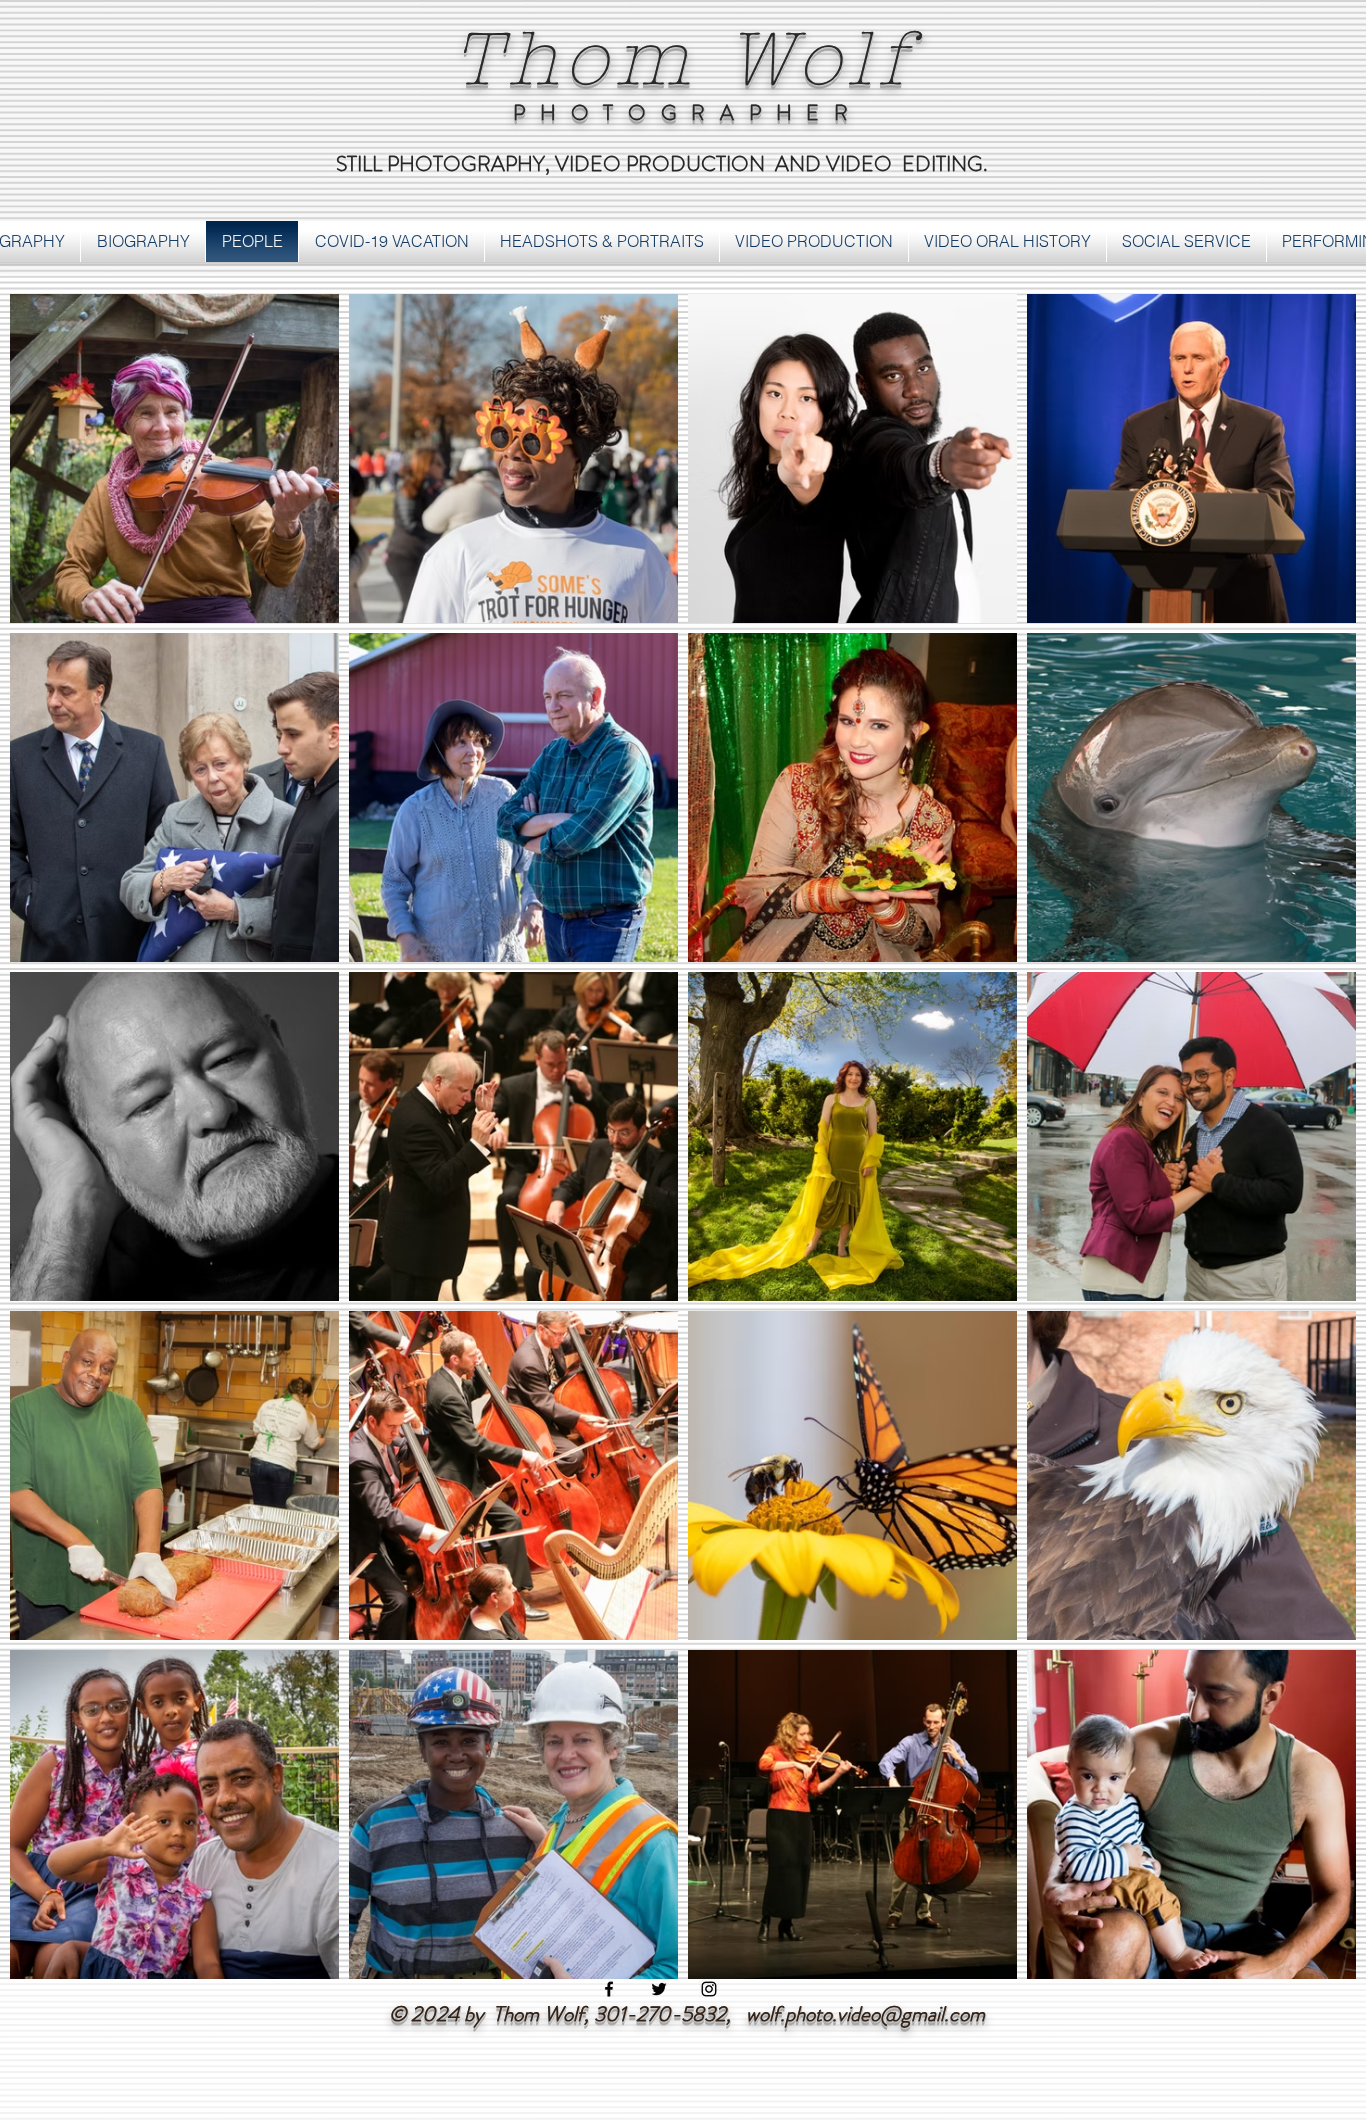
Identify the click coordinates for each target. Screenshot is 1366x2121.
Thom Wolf (683, 59)
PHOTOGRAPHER (687, 113)
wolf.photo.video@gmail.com (865, 2014)
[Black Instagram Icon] (709, 1989)
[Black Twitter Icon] (659, 1989)
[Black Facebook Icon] (609, 1989)
